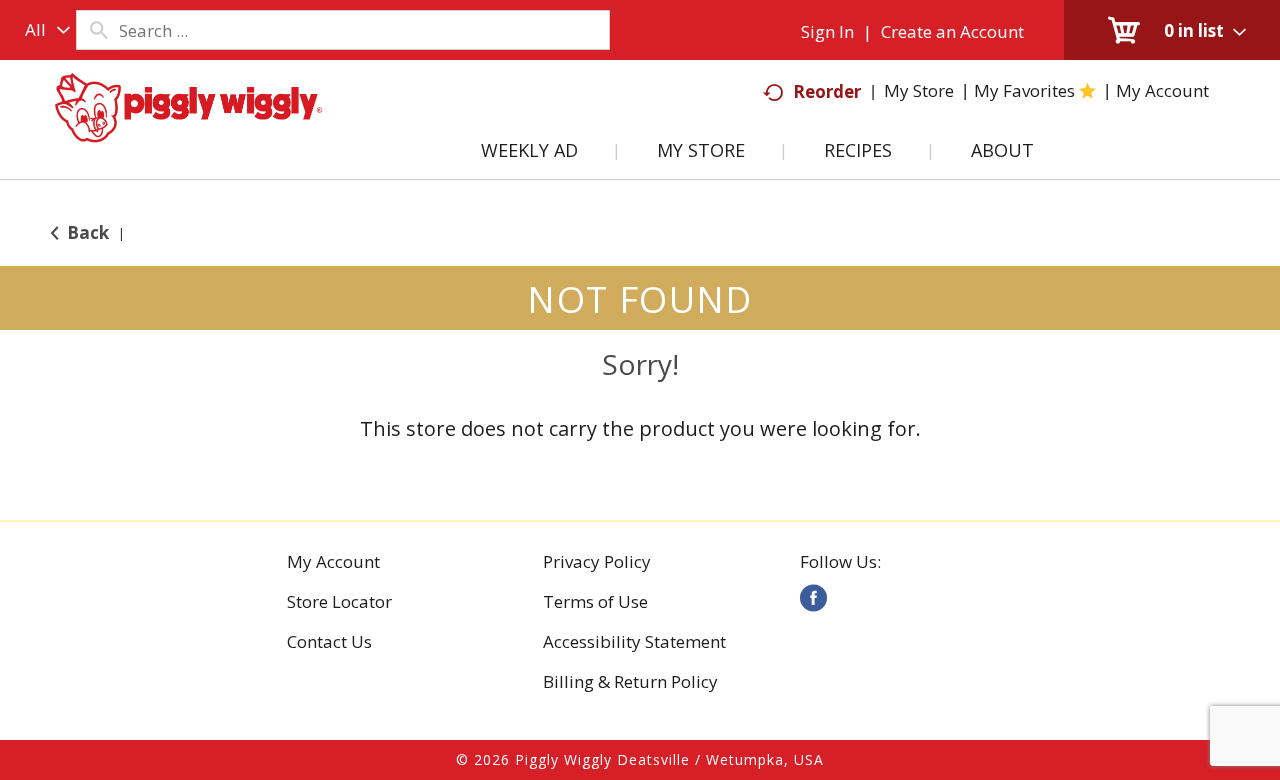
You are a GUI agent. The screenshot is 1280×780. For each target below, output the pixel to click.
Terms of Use (595, 602)
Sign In (827, 31)
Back (86, 232)
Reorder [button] (827, 91)
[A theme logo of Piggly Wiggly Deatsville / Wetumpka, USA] (188, 128)
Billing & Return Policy (630, 682)
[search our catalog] (98, 30)
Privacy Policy (597, 562)
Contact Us (329, 642)
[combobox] (43, 30)
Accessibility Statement (634, 642)
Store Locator (339, 602)
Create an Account (952, 31)
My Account (333, 562)
